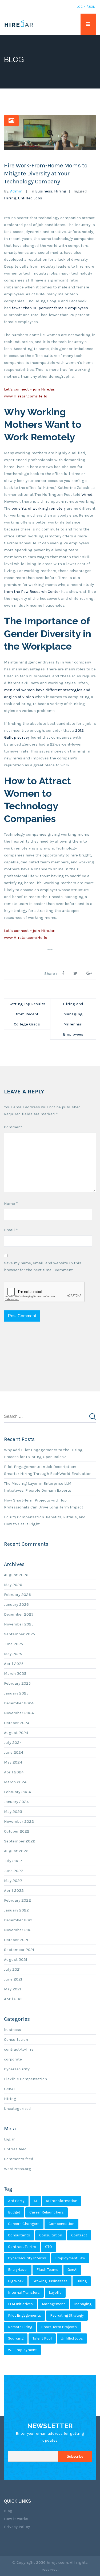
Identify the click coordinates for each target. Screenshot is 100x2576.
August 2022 (16, 1851)
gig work (16, 2281)
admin (16, 191)
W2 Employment (22, 2350)
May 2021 (13, 1989)
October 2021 (16, 1940)
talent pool (42, 2338)
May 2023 (13, 1812)
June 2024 (14, 1752)
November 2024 (19, 1713)
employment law (70, 2258)
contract (79, 2235)
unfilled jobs (30, 198)
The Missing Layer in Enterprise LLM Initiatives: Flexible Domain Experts (38, 1487)
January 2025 (16, 1693)
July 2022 (13, 1861)
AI (35, 2201)
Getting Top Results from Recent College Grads (27, 1014)
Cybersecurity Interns (27, 2258)
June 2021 (13, 1979)
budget (14, 2212)
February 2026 (17, 1595)
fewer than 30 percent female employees (50, 308)
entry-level (18, 2270)
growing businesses (50, 2281)
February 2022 (17, 1900)
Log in (10, 2139)
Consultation (16, 2039)
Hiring (60, 191)
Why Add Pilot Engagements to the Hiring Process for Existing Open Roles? (43, 1453)
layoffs (55, 2293)
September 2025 (19, 1634)
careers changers (24, 2224)
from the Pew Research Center (32, 591)
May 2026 (13, 1585)
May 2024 (13, 1762)
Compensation (61, 2224)
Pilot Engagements (25, 2315)
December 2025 (19, 1614)
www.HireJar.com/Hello (26, 396)
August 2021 (16, 1959)
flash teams (47, 2270)
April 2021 (13, 1999)
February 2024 (17, 1792)
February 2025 (17, 1683)
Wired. (87, 494)
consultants (19, 2235)
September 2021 (19, 1950)
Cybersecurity (17, 2069)
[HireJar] (19, 24)
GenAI (9, 2089)
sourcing (16, 2338)
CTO (49, 2247)
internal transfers (24, 2293)
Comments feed (19, 2159)
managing (83, 2304)
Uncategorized (17, 2108)
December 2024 (19, 1703)
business (44, 191)
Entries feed (15, 2149)
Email (11, 1230)
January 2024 (16, 1802)
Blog (8, 2511)
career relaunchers (47, 2212)
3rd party (16, 2201)
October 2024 (17, 1723)
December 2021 (18, 1920)
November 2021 (18, 1930)
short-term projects (59, 2327)
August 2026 (16, 1575)
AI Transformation (62, 2201)
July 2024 (13, 1742)
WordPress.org (18, 2169)
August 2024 (16, 1733)
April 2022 (14, 1890)
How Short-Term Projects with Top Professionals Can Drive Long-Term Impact (44, 1504)
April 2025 (14, 1664)
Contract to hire (22, 2247)
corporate (13, 2059)
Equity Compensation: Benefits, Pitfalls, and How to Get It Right (45, 1520)
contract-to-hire (19, 2049)
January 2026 (16, 1604)
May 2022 (13, 1881)
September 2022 (20, 1841)
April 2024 (14, 1772)
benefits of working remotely (39, 508)
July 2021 (12, 1969)
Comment (13, 1127)
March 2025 (15, 1673)
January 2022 (16, 1910)
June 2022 (14, 1871)
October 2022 (17, 1831)
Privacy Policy (17, 2527)
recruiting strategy (67, 2315)
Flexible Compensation (25, 2079)
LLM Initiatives (20, 2304)
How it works (16, 2519)
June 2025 (13, 1644)
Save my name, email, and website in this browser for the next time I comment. (43, 1266)
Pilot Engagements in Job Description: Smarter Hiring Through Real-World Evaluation (48, 1470)
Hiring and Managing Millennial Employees (73, 1019)
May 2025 (13, 1654)
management (53, 2304)
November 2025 (19, 1624)
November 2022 (19, 1821)
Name (11, 1204)
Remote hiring (20, 2327)
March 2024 (15, 1782)
